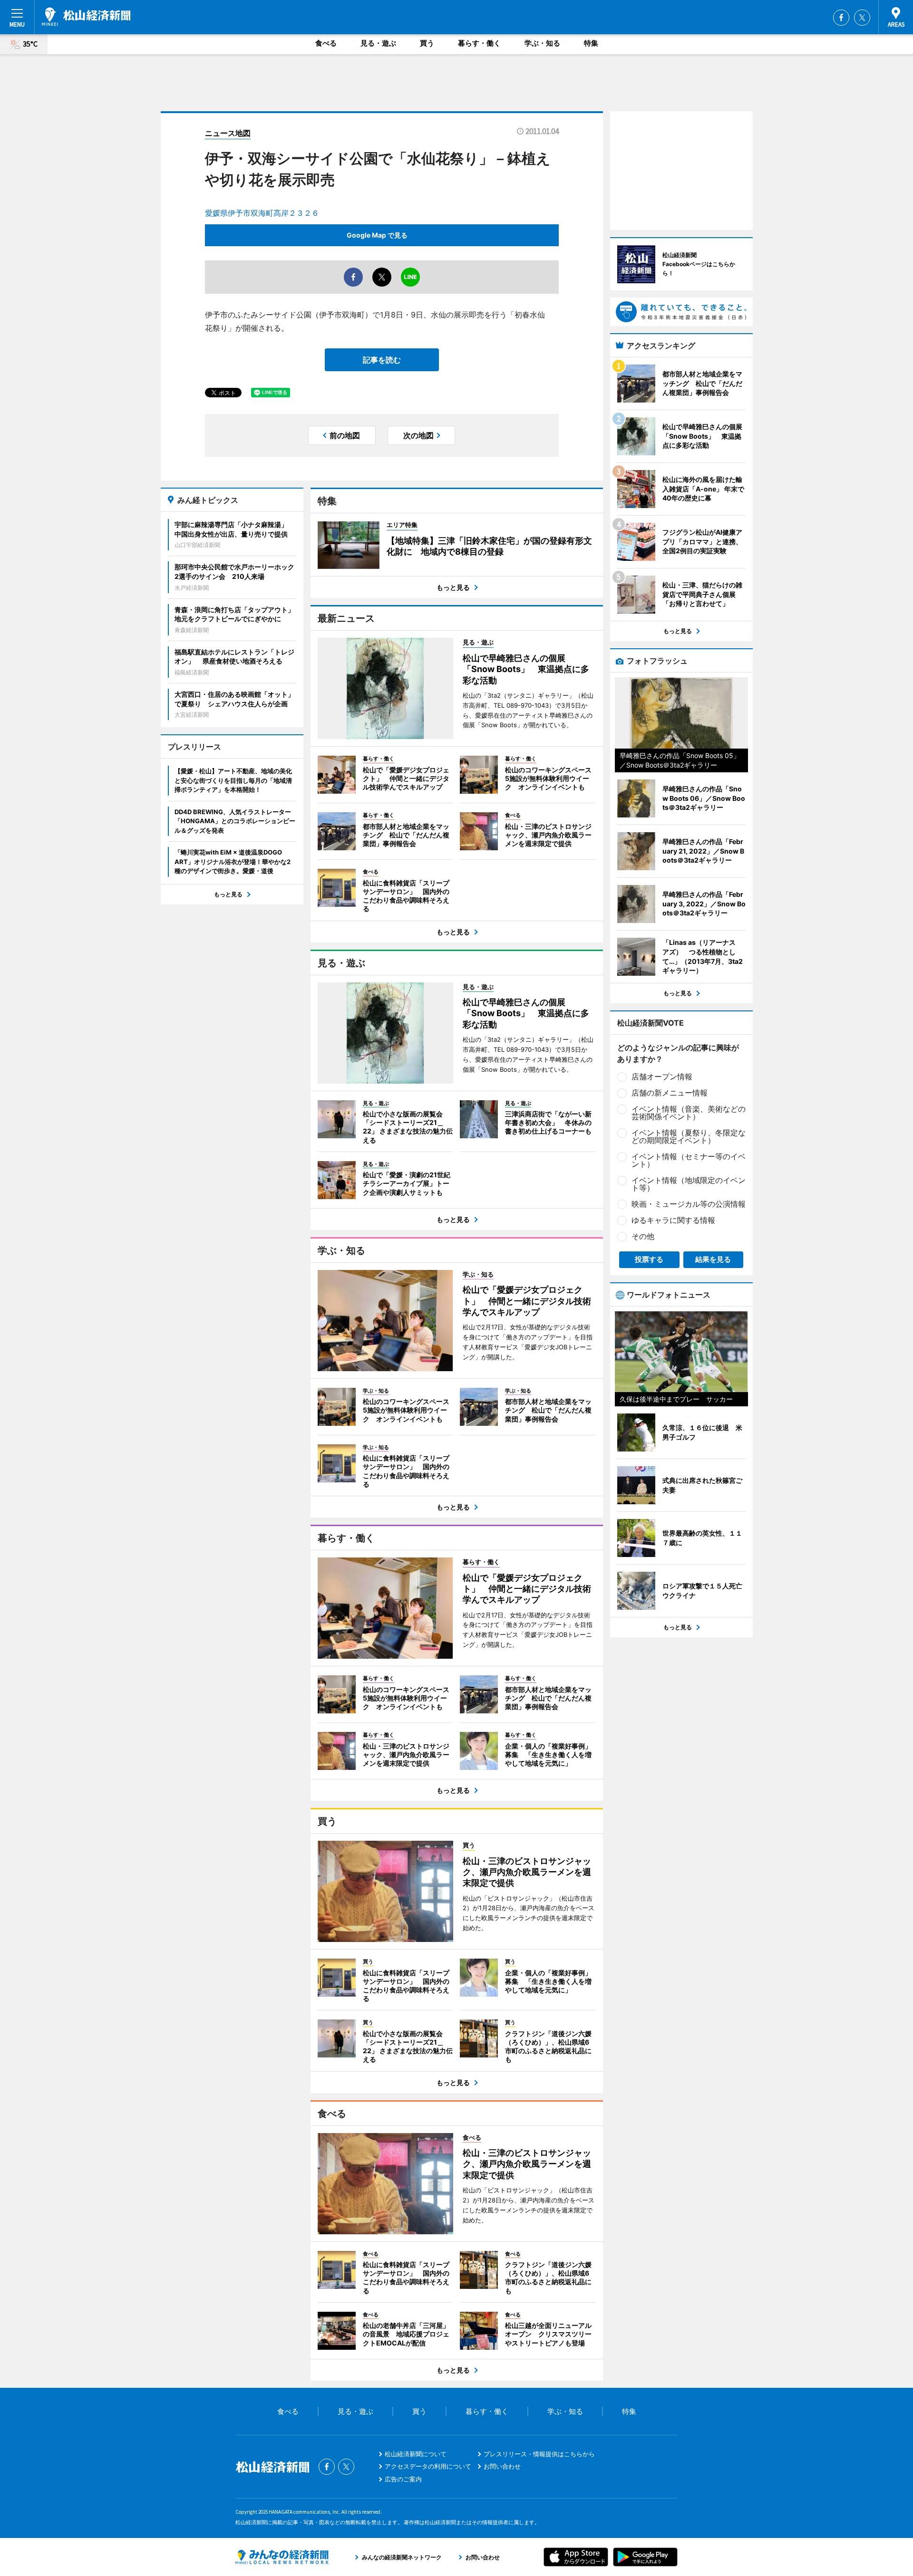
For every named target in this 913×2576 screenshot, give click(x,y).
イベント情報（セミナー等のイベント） (689, 1160)
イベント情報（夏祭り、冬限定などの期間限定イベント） (689, 1136)
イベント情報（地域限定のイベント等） (689, 1184)
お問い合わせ (502, 2466)
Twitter (862, 18)
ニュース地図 (228, 133)
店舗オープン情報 (662, 1077)
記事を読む (382, 360)
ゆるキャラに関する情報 (673, 1220)
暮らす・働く (479, 43)
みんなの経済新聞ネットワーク (282, 2557)
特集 (591, 43)
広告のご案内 (403, 2479)
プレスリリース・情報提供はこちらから (539, 2454)
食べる (326, 43)
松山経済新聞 (86, 17)
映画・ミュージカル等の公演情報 (689, 1204)
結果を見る (713, 1259)
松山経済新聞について (416, 2454)
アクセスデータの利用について (428, 2466)
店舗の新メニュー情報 (670, 1093)
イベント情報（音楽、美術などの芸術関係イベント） (689, 1113)
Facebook (841, 18)
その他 (643, 1236)
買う (427, 43)
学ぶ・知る (542, 43)
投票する (649, 1259)
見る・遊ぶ (378, 43)
